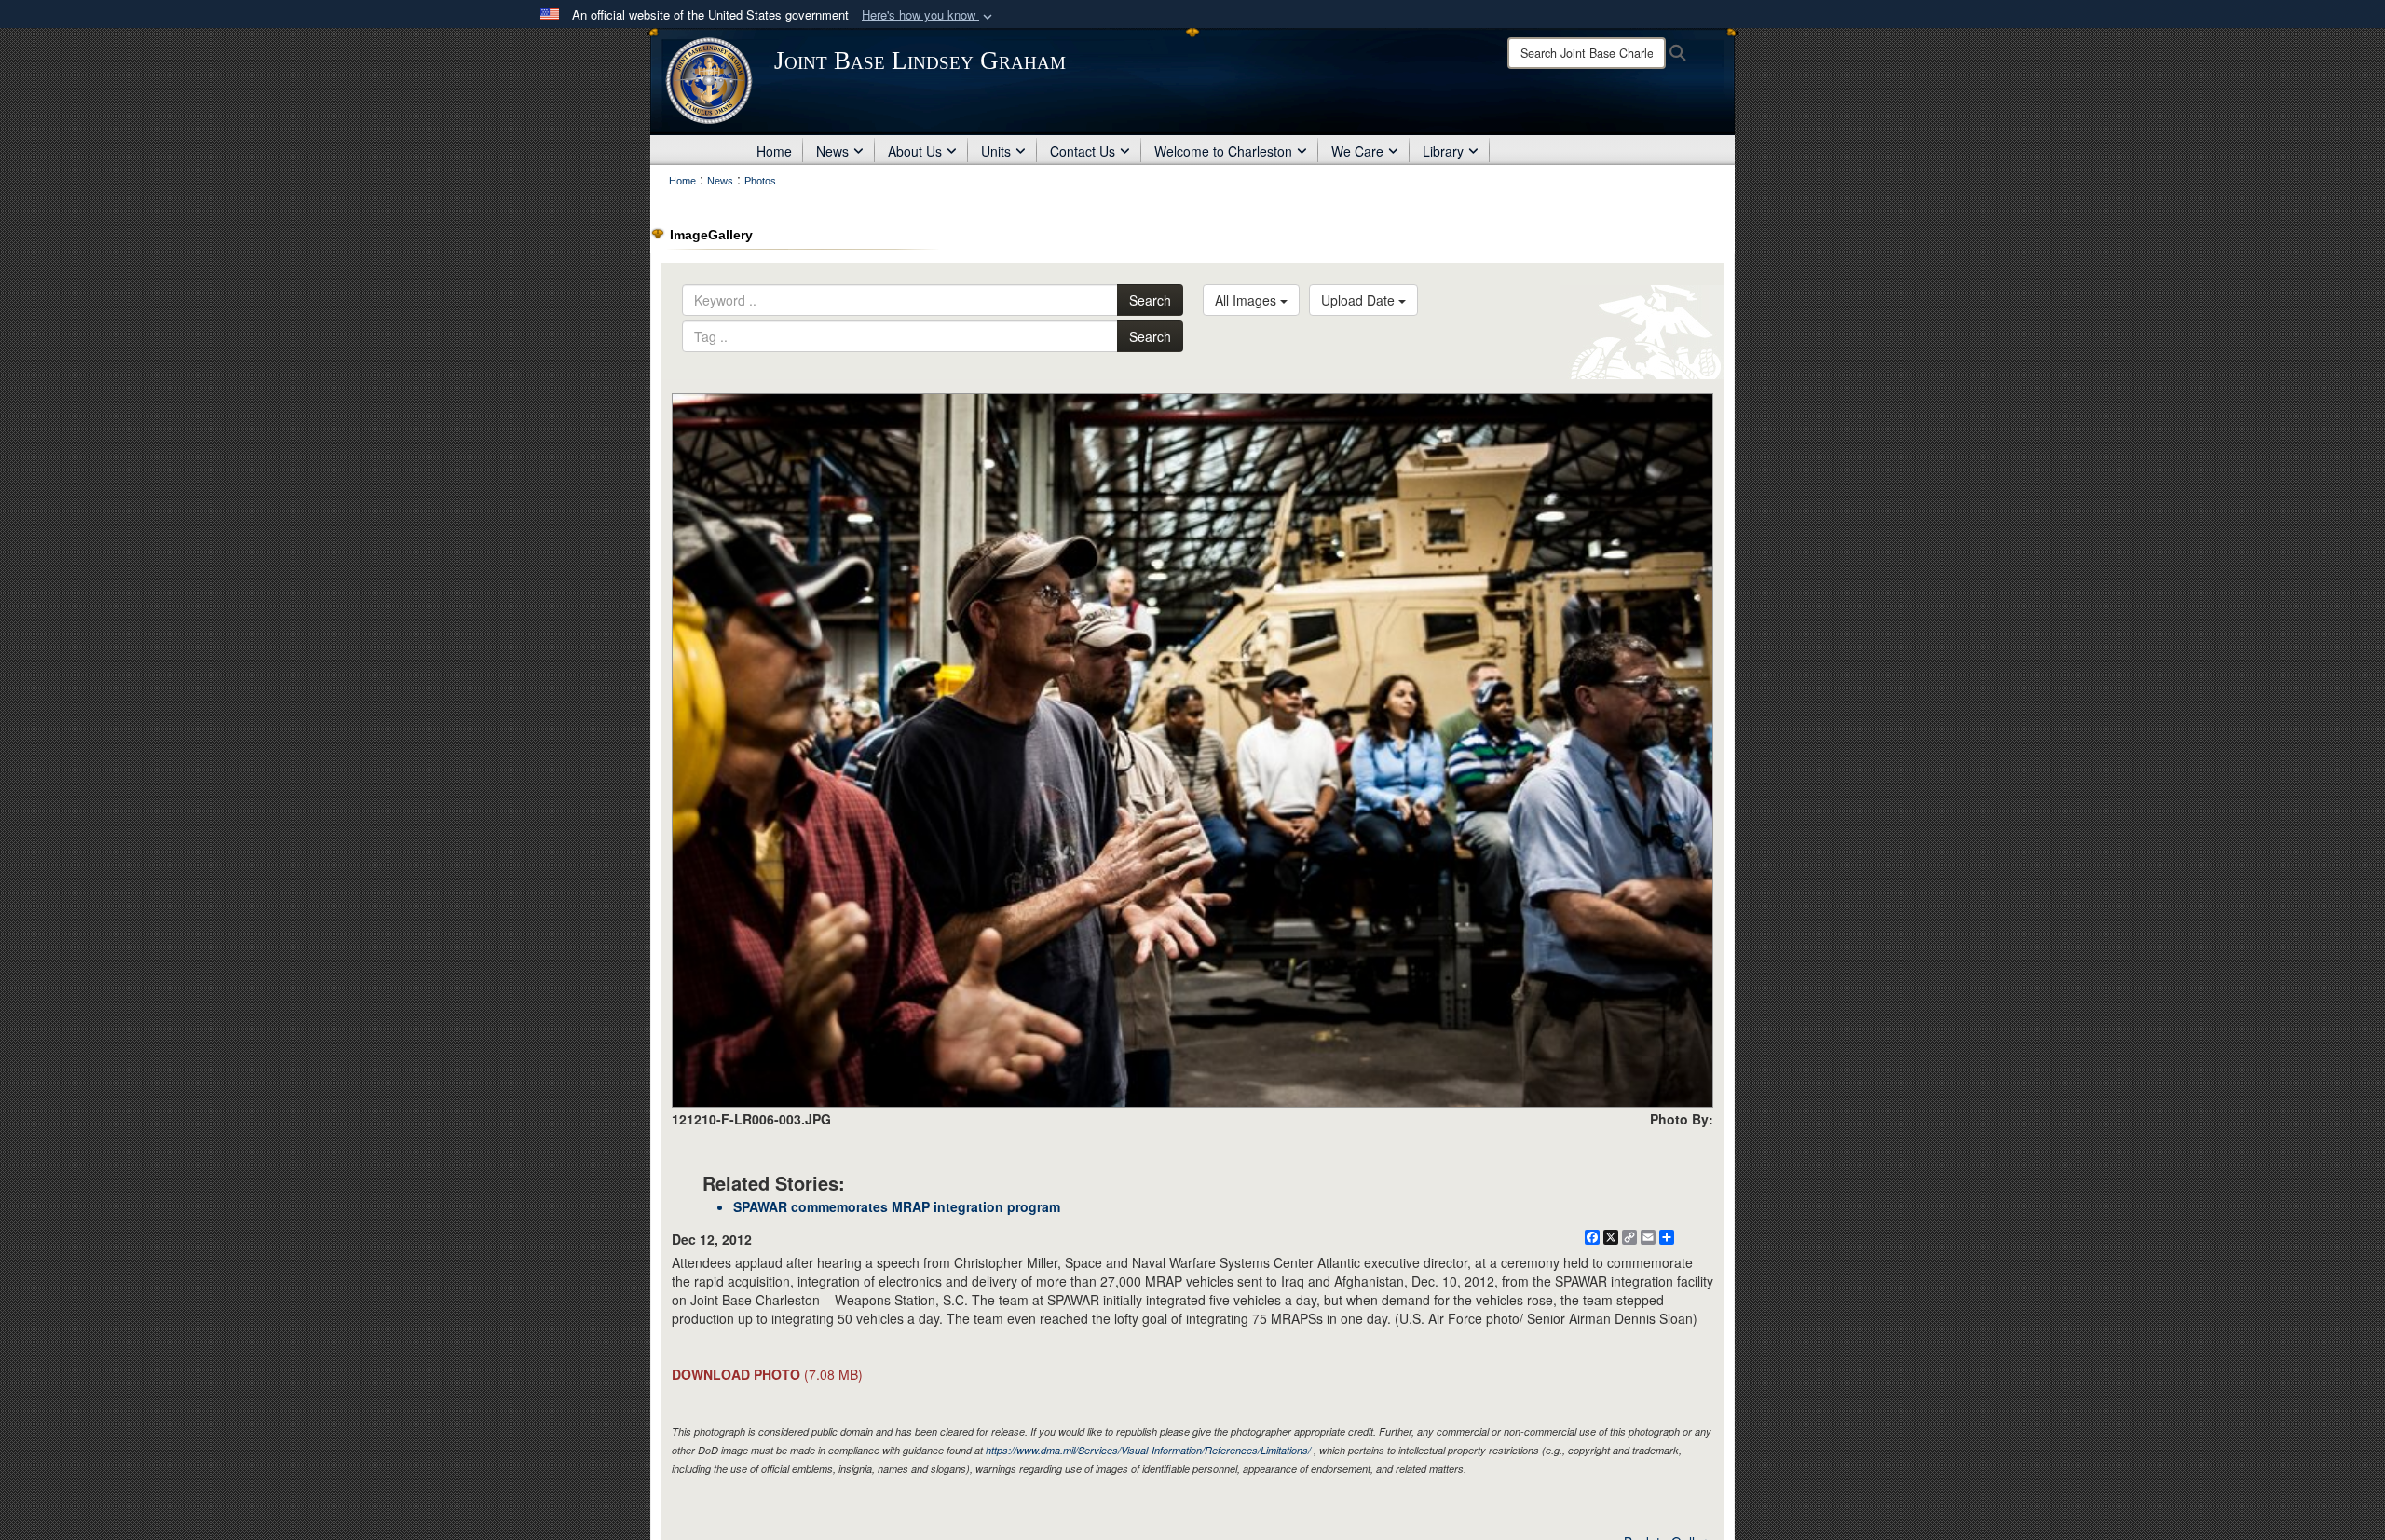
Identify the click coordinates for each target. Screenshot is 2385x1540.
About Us (915, 151)
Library (1443, 151)
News (832, 151)
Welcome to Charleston (1223, 151)
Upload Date (1360, 300)
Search (1150, 300)
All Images (1247, 300)
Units (996, 151)
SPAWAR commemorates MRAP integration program (897, 1206)
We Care (1357, 151)
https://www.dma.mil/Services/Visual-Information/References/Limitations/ (1148, 1450)
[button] (929, 15)
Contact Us (1083, 151)
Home (774, 151)
